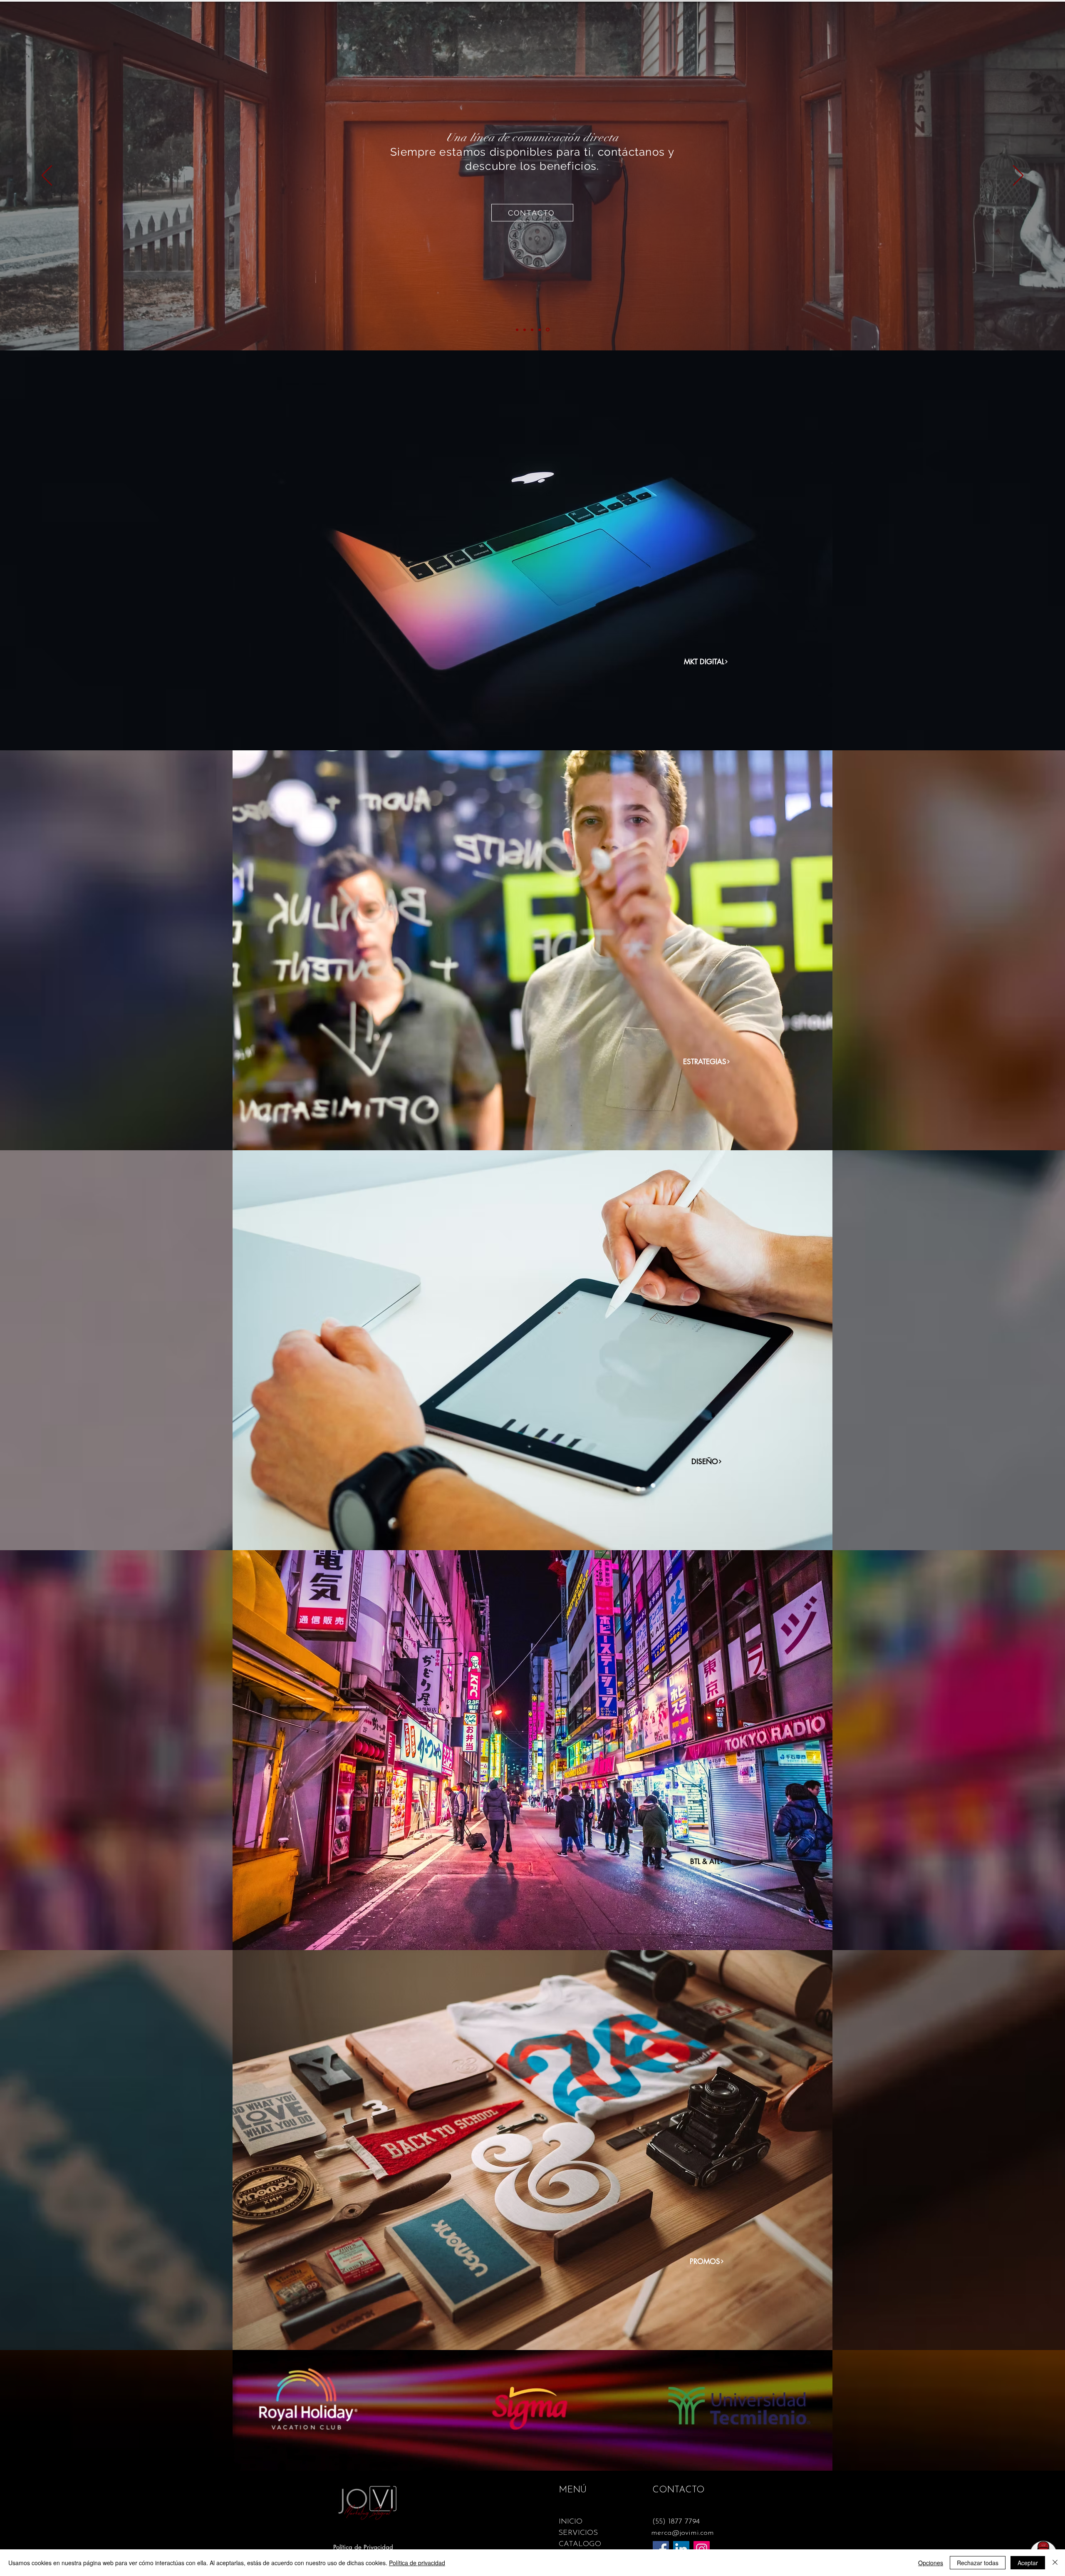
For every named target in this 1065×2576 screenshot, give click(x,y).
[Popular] (540, 330)
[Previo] (47, 176)
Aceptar (1028, 2563)
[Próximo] (1018, 176)
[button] (678, 2490)
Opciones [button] (931, 2563)
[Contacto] (548, 330)
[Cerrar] (1055, 2563)
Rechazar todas (978, 2563)
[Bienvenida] (517, 330)
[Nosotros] (525, 330)
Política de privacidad (417, 2563)
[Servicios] (532, 330)
